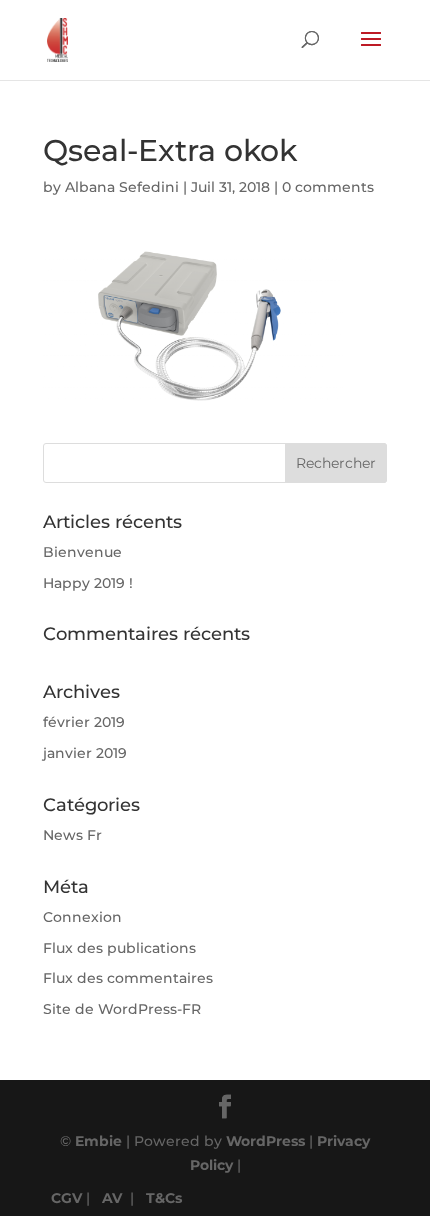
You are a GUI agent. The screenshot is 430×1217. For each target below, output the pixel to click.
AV (112, 1198)
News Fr (72, 835)
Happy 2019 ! (88, 583)
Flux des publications (119, 948)
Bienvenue (82, 552)
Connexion (82, 917)
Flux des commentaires (128, 978)
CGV (66, 1198)
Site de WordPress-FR (122, 1009)
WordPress (265, 1141)
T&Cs (164, 1198)
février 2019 (84, 722)
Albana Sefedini (122, 187)
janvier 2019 (85, 753)
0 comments (328, 187)
